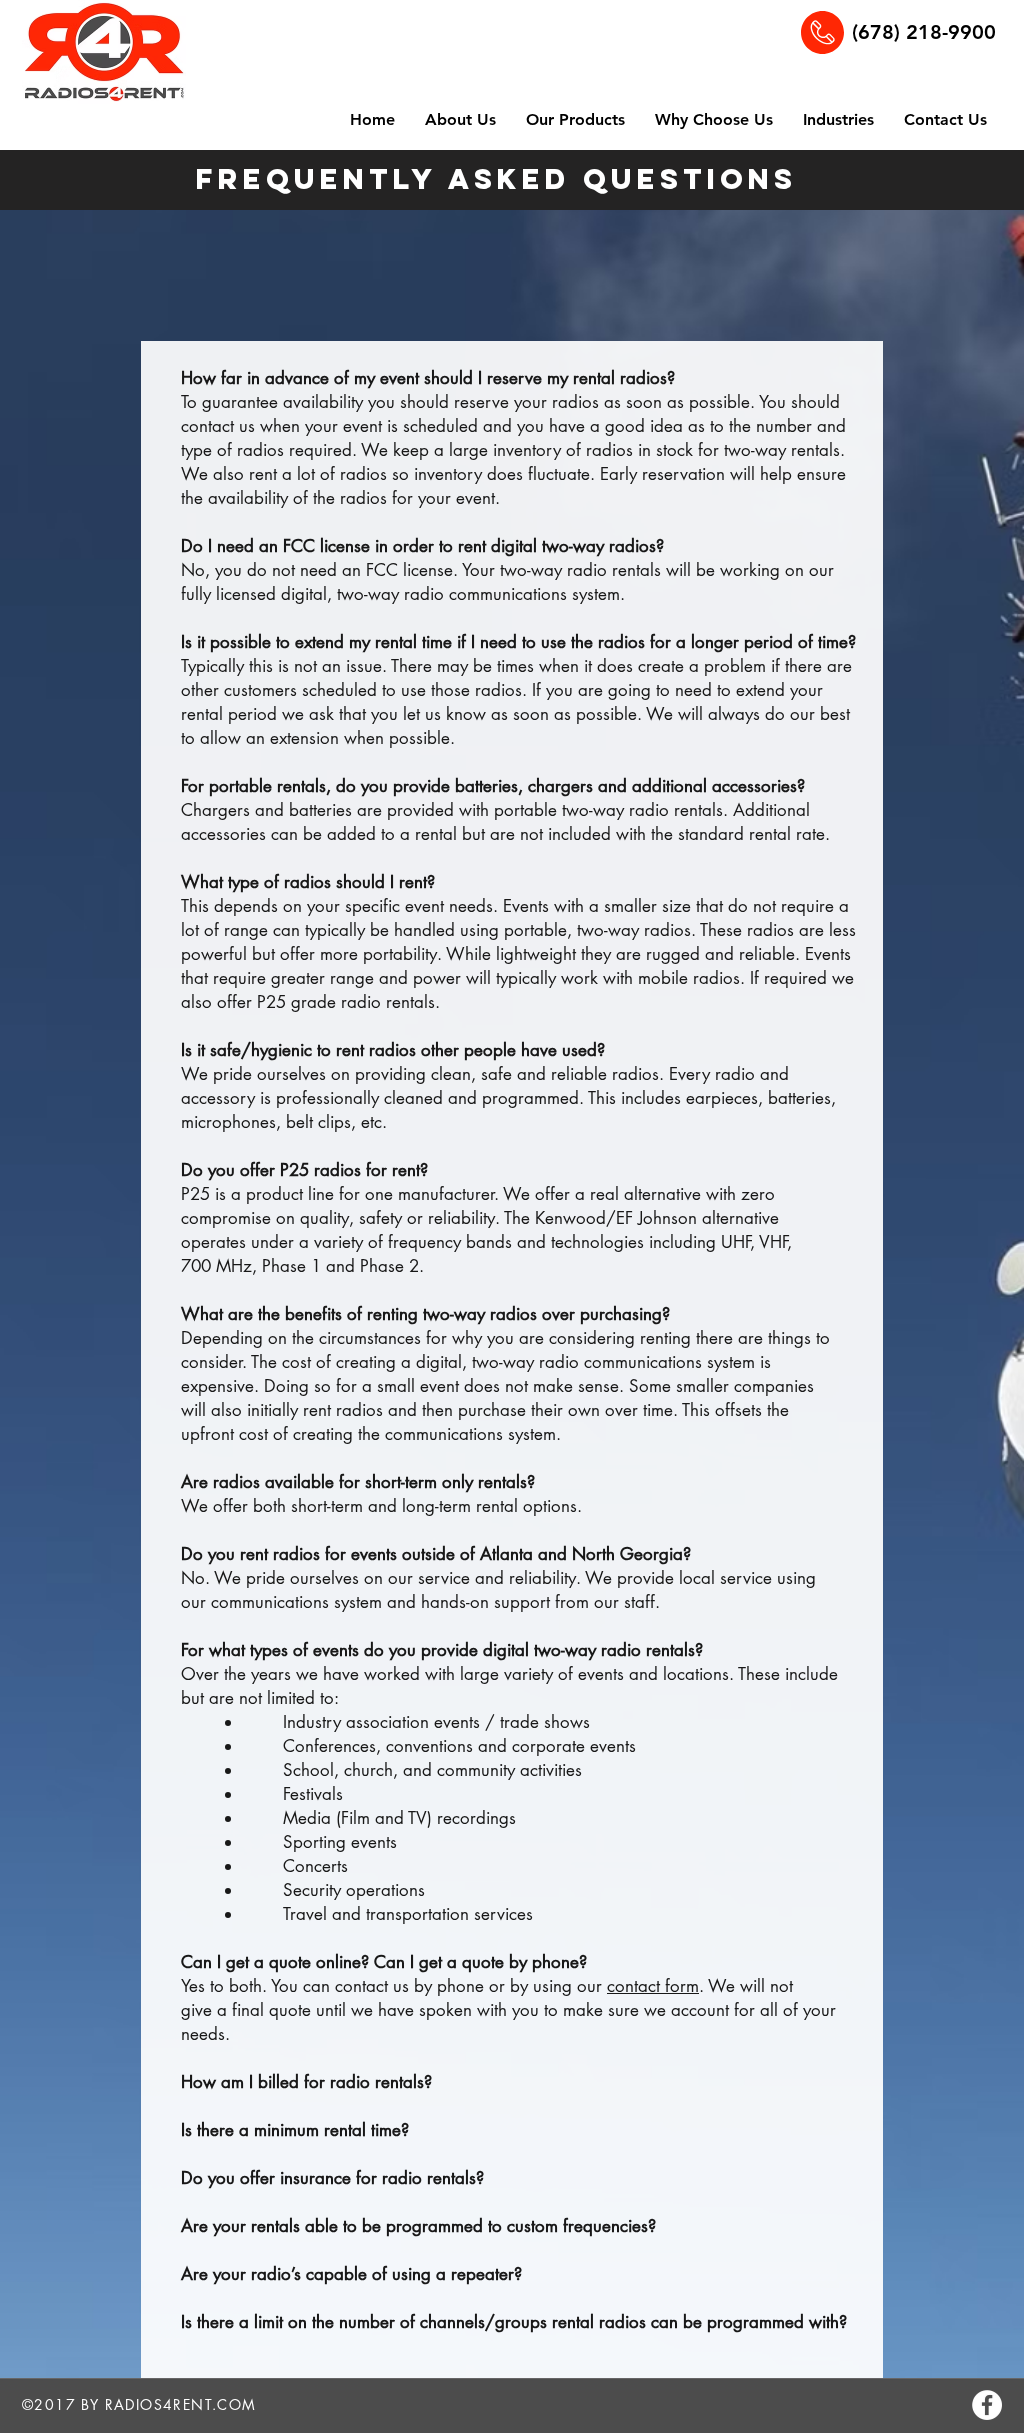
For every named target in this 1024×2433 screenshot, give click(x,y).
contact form (653, 1986)
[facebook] (987, 2405)
